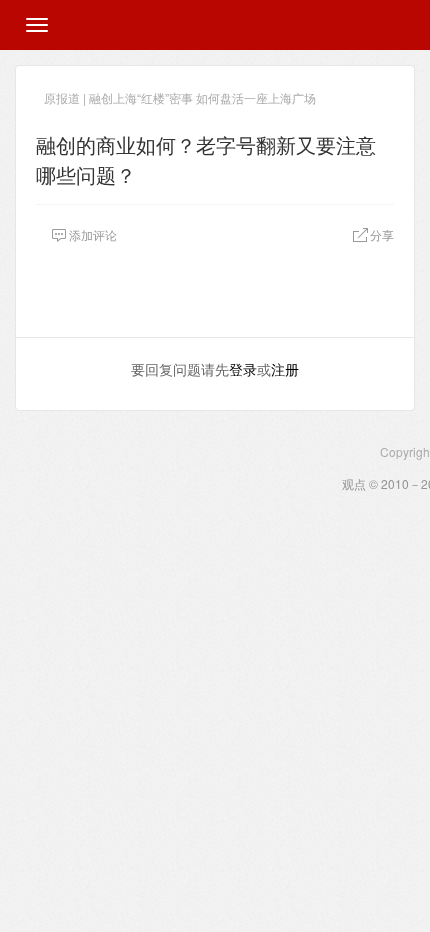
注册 (285, 369)
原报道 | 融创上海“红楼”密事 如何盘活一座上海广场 (180, 97)
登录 (243, 369)
